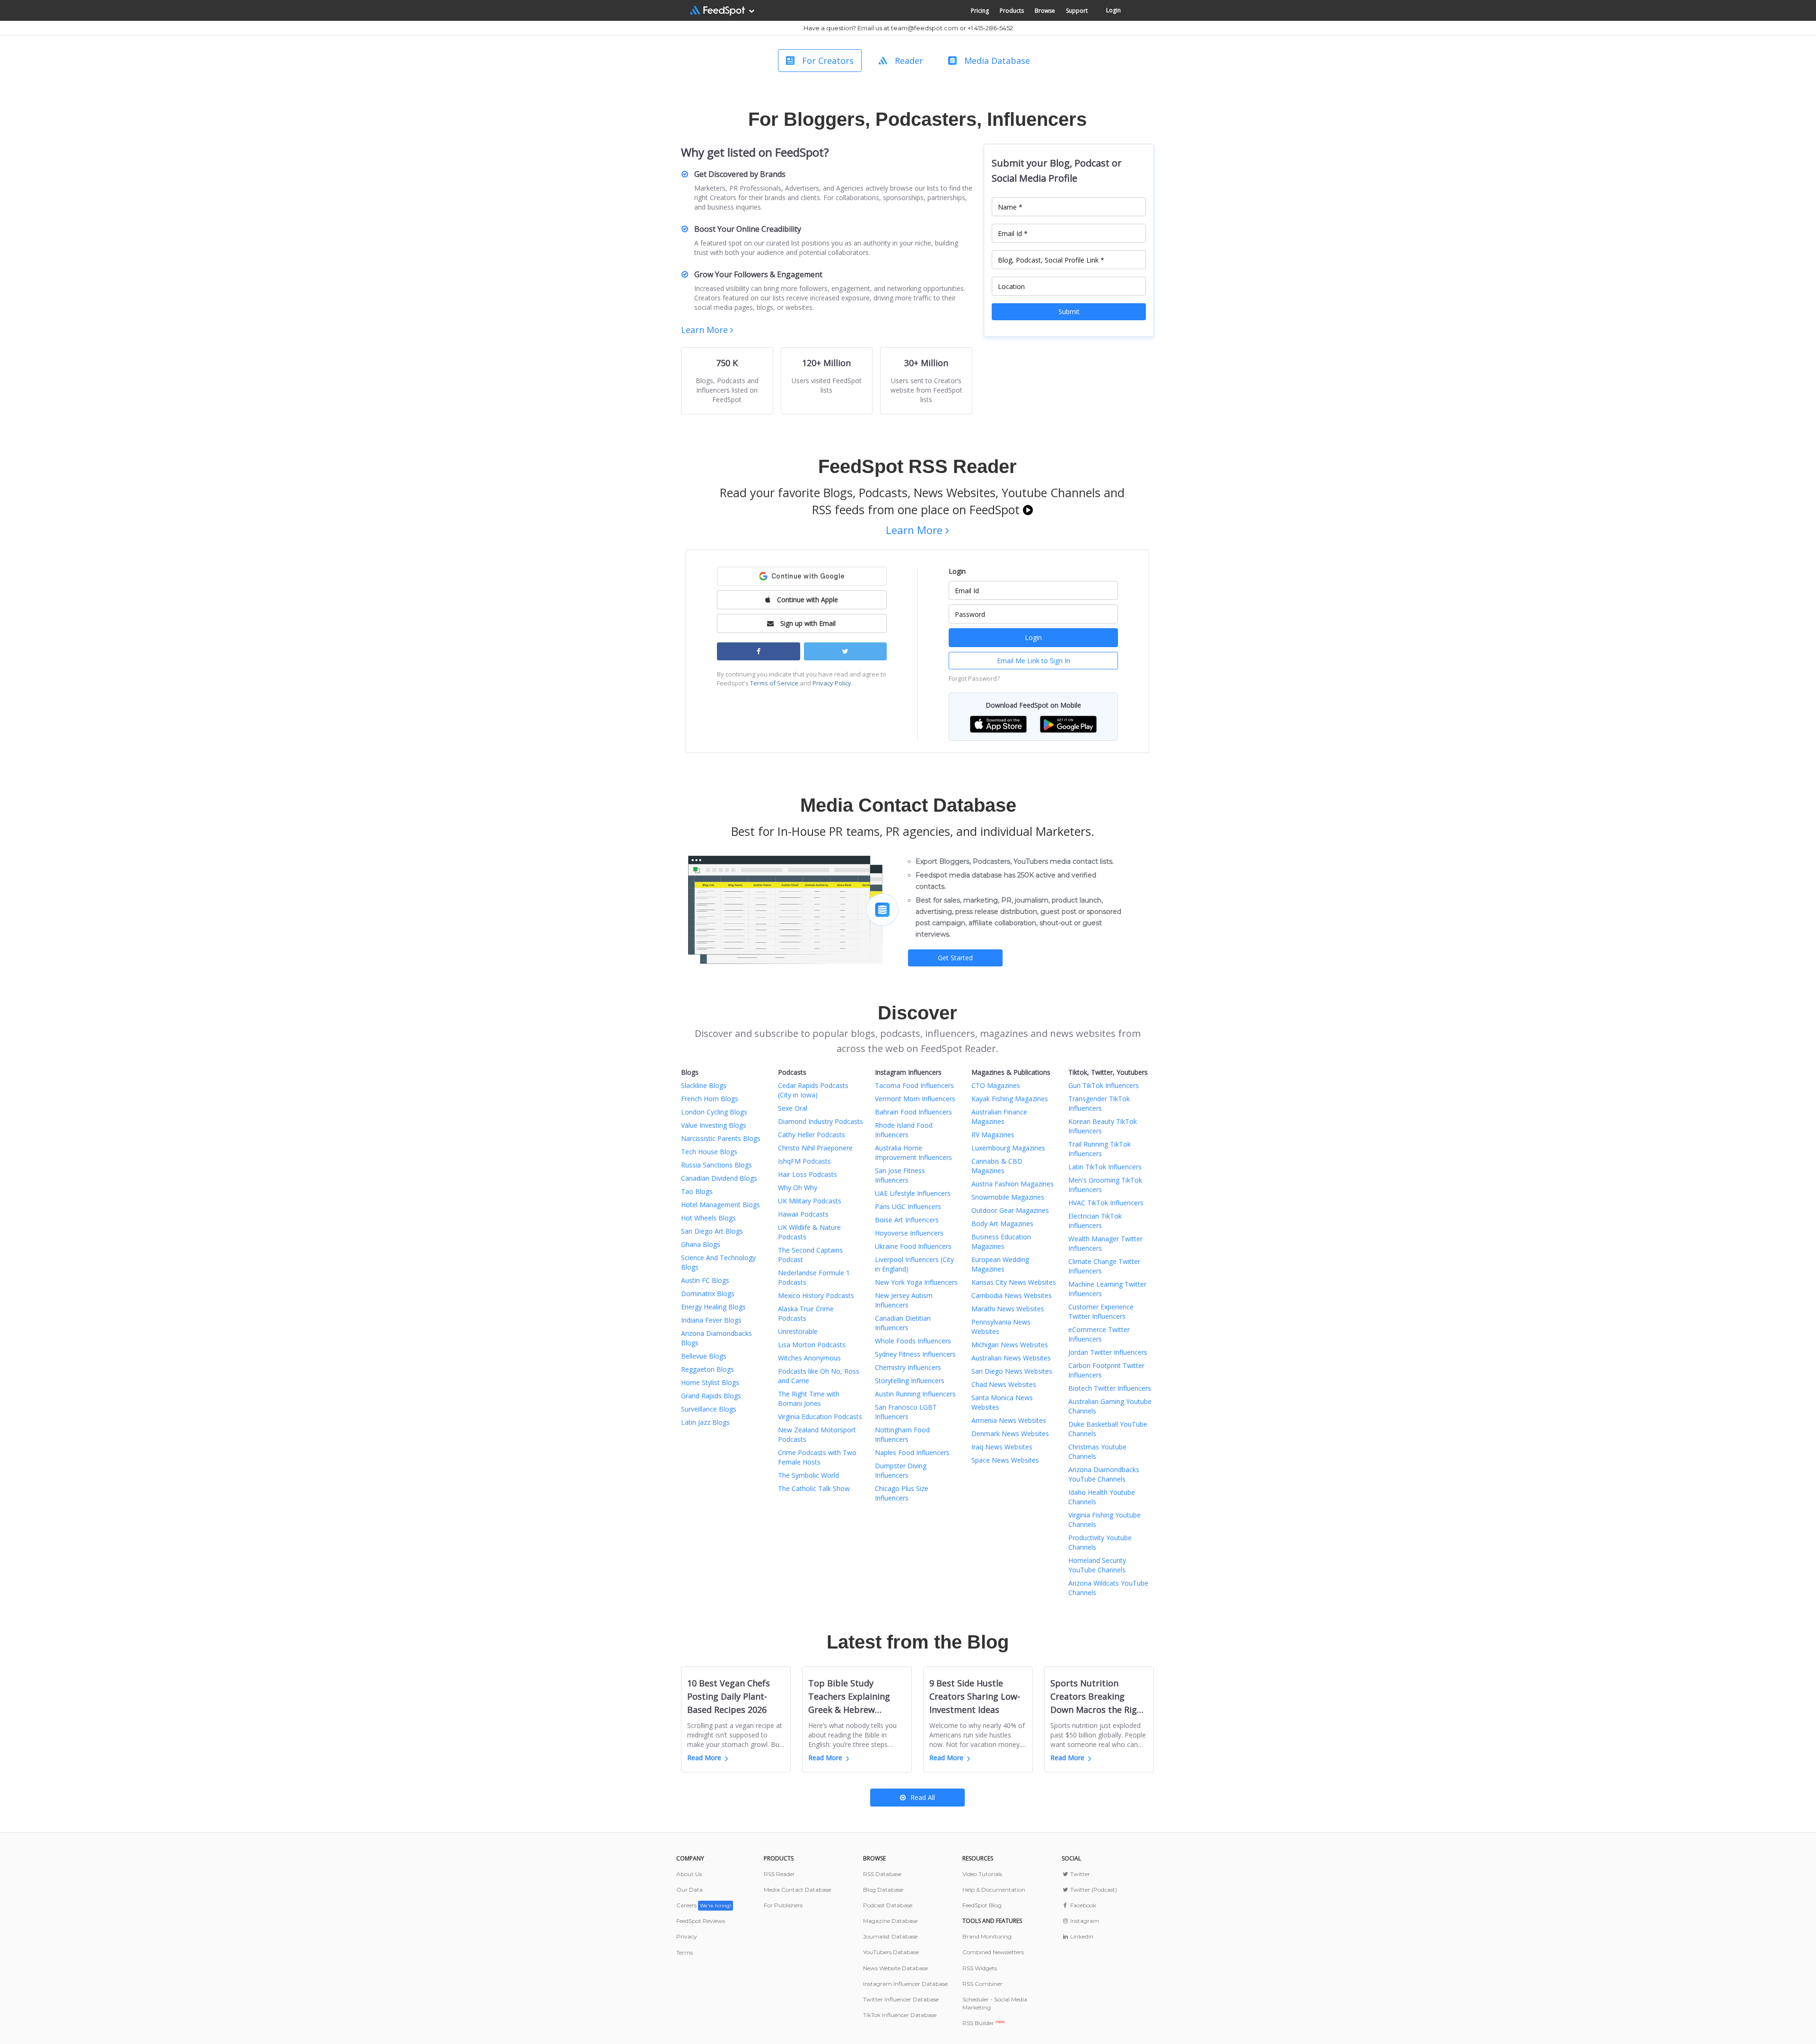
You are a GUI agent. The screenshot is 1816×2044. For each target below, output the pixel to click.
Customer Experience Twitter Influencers (1101, 1311)
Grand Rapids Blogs (711, 1396)
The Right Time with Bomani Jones (809, 1399)
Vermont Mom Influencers (915, 1099)
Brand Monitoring (987, 1936)
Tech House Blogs (709, 1152)
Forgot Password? (974, 678)
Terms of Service (774, 683)
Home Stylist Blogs (710, 1382)
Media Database (997, 61)
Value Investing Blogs (714, 1125)
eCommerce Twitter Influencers (1099, 1334)
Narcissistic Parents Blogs (721, 1138)
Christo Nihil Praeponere (815, 1148)
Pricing (980, 11)
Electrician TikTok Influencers (1095, 1221)
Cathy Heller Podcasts (812, 1135)
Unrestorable (798, 1331)
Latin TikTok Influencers (1105, 1167)
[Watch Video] (1028, 509)
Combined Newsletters (993, 1952)
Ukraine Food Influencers (913, 1246)
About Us (689, 1874)
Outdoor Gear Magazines (1010, 1210)
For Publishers (783, 1905)
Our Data (690, 1890)
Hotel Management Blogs (720, 1205)
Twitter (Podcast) (1093, 1890)
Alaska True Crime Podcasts (806, 1313)
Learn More (706, 330)
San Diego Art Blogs (712, 1231)
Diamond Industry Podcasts (821, 1121)
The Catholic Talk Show (814, 1488)
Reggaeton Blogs (707, 1369)
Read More (704, 1758)
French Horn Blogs (710, 1099)
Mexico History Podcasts (816, 1295)
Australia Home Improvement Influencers (913, 1153)
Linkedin (1081, 1936)
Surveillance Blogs (709, 1409)
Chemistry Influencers (908, 1367)
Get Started (955, 958)
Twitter (1079, 1874)
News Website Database (895, 1968)
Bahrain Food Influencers (913, 1112)
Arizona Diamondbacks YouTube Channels (1104, 1474)
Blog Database (883, 1890)
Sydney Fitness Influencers (915, 1354)
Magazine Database (890, 1921)
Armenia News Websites (1009, 1420)
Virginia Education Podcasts (820, 1417)
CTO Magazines (996, 1085)
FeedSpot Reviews (701, 1921)
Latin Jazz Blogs (705, 1422)
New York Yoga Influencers (916, 1282)
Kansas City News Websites (1014, 1282)
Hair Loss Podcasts (808, 1174)
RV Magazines (993, 1135)
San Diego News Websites (1012, 1371)
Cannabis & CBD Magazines (997, 1166)
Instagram (1084, 1921)
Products (1012, 11)
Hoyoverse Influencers (909, 1233)
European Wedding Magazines (1000, 1264)
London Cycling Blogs (714, 1112)
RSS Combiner (982, 1984)
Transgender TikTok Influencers (1099, 1103)
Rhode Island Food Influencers (904, 1130)
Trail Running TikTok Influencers (1100, 1149)
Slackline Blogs (704, 1085)
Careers (704, 1905)
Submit (1069, 311)
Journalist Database (890, 1936)
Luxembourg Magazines (1008, 1148)
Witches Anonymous (809, 1358)
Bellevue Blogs (704, 1356)
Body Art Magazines (1002, 1224)
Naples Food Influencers (912, 1452)
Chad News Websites (1004, 1384)
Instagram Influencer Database (905, 1984)
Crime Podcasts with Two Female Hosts (817, 1457)
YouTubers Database (891, 1952)
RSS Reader (779, 1874)
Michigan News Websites (1010, 1345)
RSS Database (882, 1874)
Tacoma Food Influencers (914, 1085)
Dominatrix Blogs (708, 1294)
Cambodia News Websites (1012, 1295)
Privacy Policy (832, 683)
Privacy (687, 1936)
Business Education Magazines (1001, 1241)
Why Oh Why (798, 1188)
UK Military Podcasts (810, 1201)
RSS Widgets (980, 1968)
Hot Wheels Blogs (708, 1218)
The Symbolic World (808, 1475)
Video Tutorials (982, 1874)
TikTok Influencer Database (900, 2015)
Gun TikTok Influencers (1104, 1085)
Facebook (1083, 1905)
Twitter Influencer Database (901, 1999)
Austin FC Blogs (705, 1280)
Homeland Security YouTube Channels (1097, 1565)
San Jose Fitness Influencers (900, 1175)
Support (1077, 11)
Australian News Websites (1011, 1358)
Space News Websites (1005, 1460)
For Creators (828, 61)
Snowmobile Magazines (1008, 1197)
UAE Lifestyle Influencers (913, 1193)
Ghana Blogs (701, 1244)
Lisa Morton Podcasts (812, 1345)
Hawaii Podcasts (803, 1214)
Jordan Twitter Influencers (1108, 1352)
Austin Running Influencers (915, 1394)
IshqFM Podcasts (804, 1161)
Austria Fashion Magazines (1013, 1184)
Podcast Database (888, 1905)
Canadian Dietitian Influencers (903, 1323)
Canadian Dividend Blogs (719, 1178)
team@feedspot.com (925, 28)
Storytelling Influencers (910, 1381)
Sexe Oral (793, 1108)
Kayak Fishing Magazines (1010, 1099)
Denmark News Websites (1010, 1434)
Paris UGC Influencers (908, 1206)
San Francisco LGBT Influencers (906, 1412)
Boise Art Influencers (907, 1220)
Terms (685, 1952)
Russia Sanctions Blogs (716, 1165)
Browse (1045, 11)
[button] (998, 724)
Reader (909, 61)
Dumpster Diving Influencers (901, 1470)
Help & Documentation (994, 1890)
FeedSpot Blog (982, 1905)
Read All (923, 1797)
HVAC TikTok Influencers (1106, 1203)
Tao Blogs (697, 1191)
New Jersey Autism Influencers (904, 1300)
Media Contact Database (797, 1890)
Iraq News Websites (1002, 1447)
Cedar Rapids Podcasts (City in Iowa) (813, 1090)
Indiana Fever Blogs (711, 1320)
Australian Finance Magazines (999, 1117)
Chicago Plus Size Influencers (902, 1493)
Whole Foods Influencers (913, 1341)
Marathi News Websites (1008, 1309)
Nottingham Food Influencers (902, 1434)
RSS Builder (984, 2023)
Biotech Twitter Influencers (1110, 1388)
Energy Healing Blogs (713, 1307)
